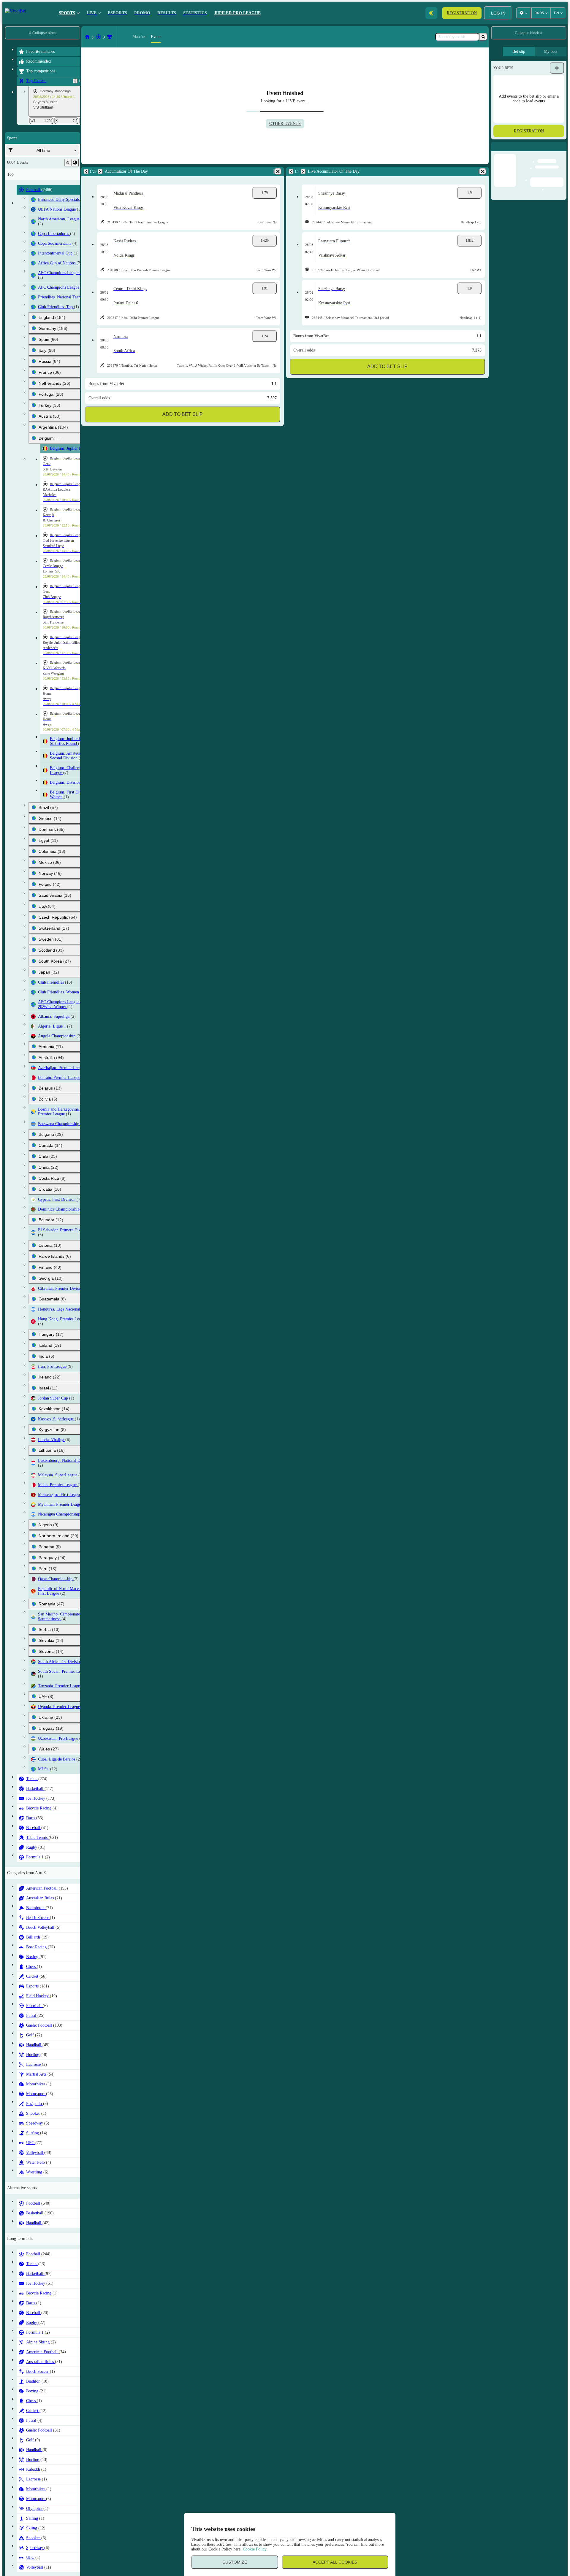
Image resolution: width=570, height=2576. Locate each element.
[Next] (100, 171)
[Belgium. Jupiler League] (110, 37)
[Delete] (278, 171)
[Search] (483, 37)
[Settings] (557, 68)
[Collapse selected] (68, 163)
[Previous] (75, 81)
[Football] (99, 37)
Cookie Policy (255, 2549)
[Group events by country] (75, 163)
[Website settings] (523, 13)
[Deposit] (431, 13)
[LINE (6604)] (87, 37)
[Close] (562, 151)
